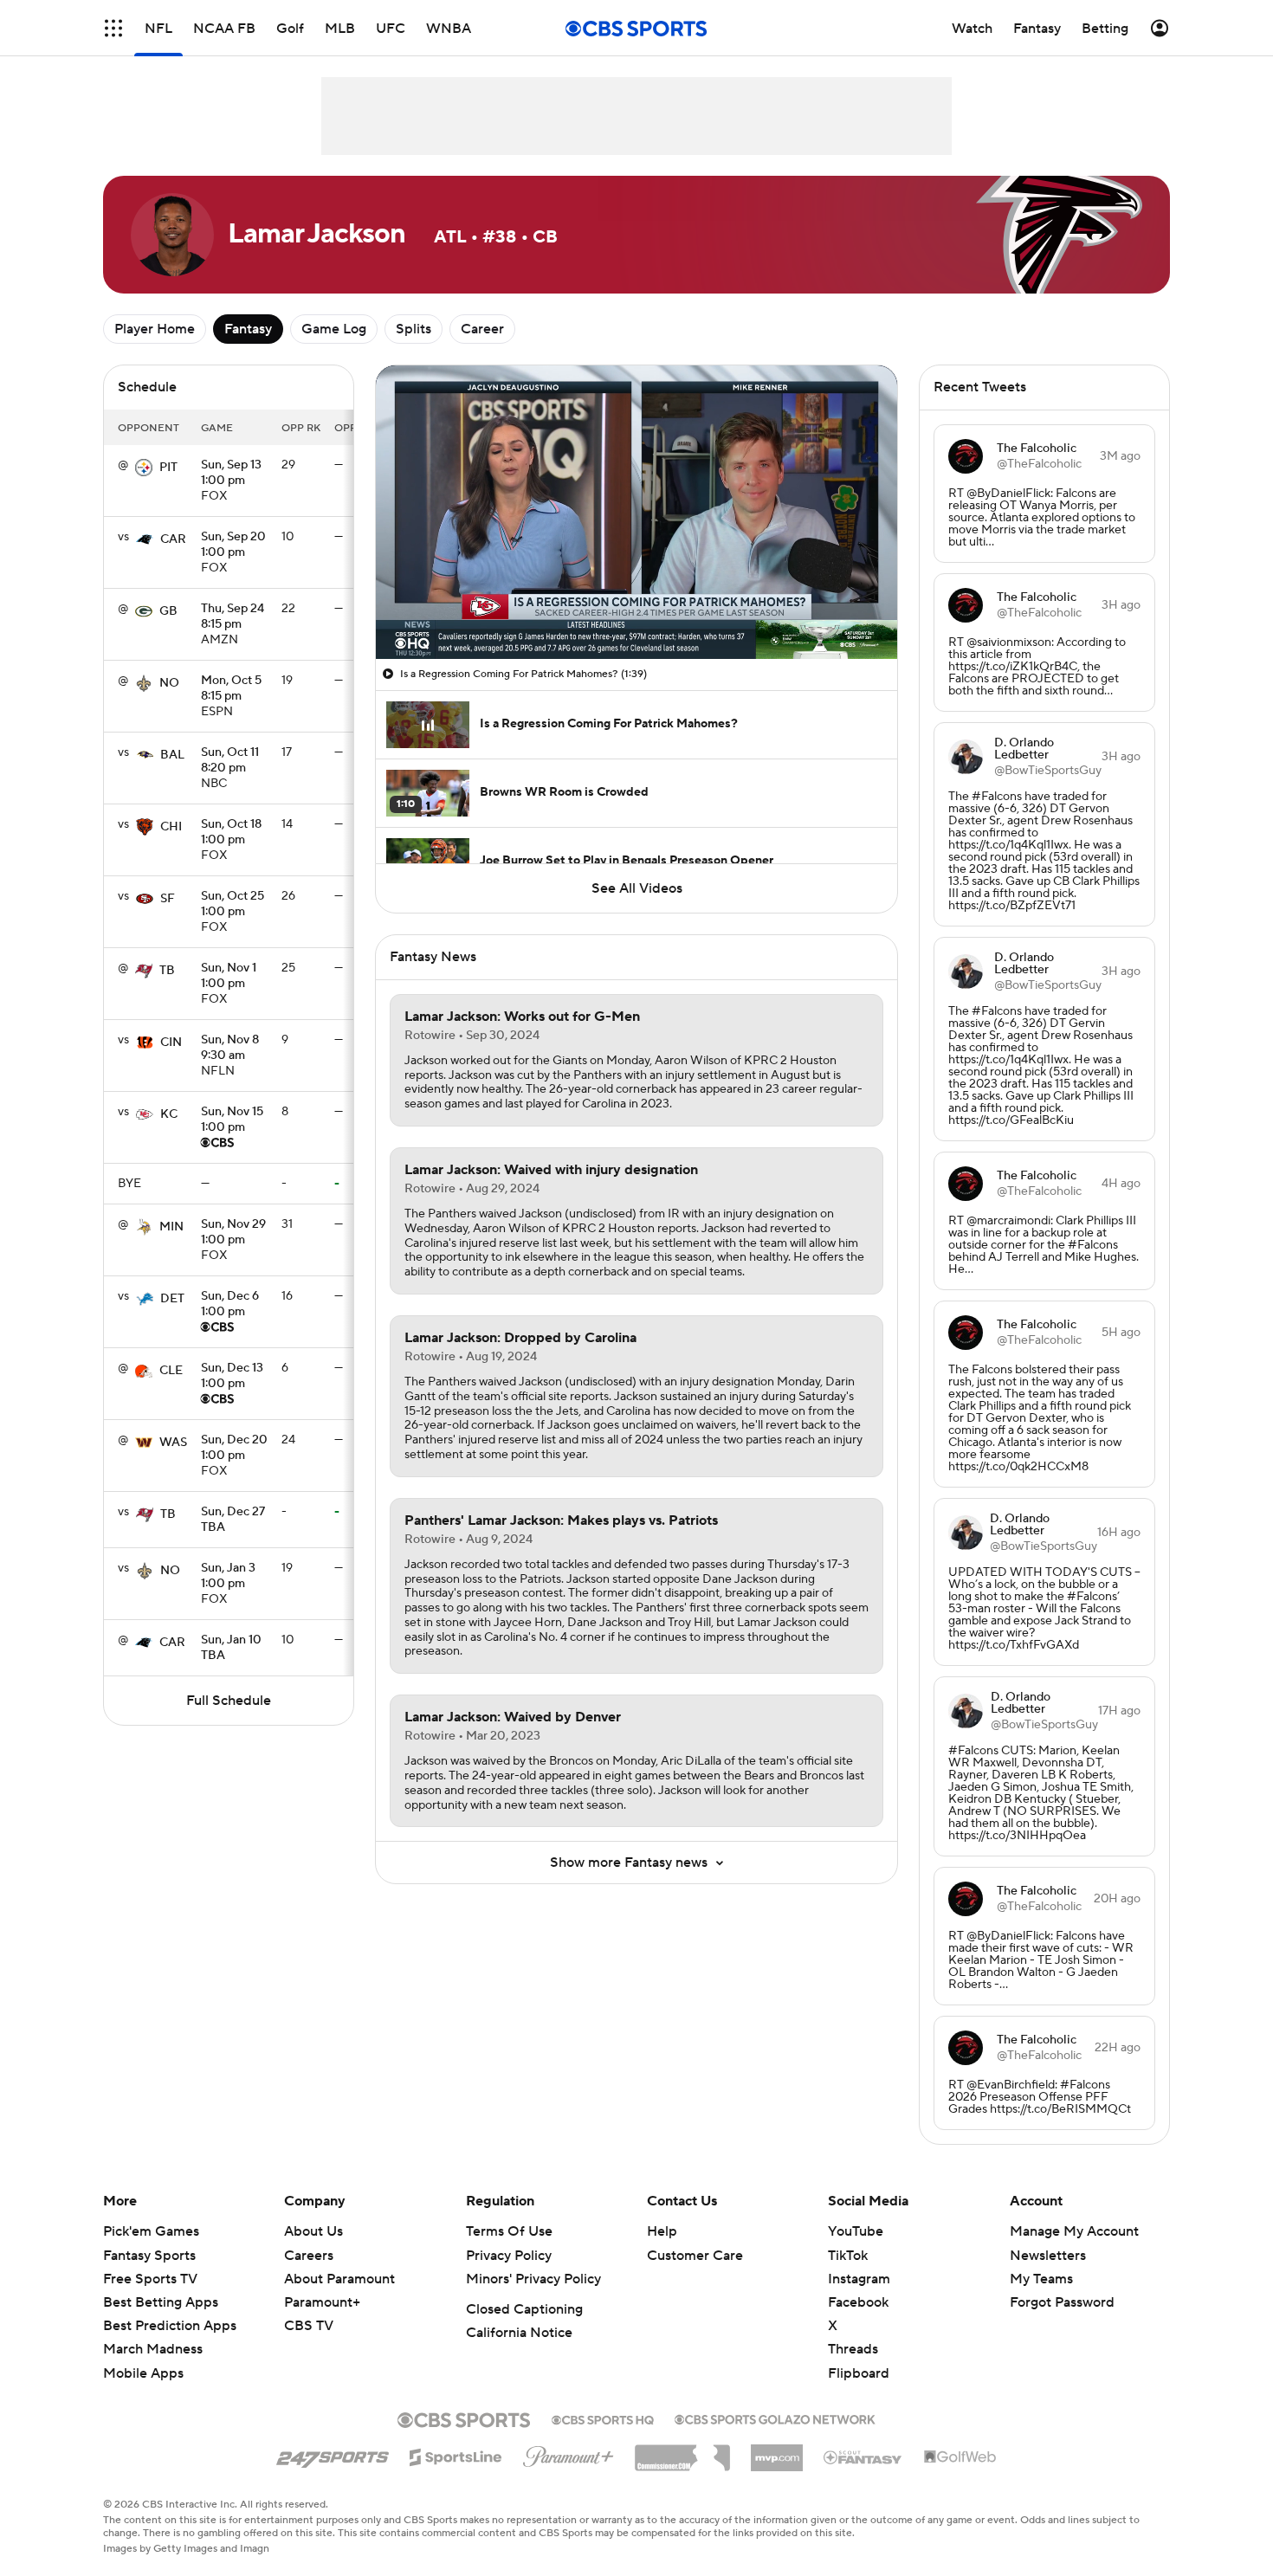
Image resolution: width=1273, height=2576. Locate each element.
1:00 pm (231, 474)
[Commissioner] (682, 2451)
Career (482, 329)
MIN (171, 1227)
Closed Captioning (524, 2309)
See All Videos (637, 888)
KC (169, 1114)
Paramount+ (322, 2302)
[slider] (636, 609)
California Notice (519, 2333)
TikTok (848, 2256)
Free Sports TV (150, 2279)
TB (167, 971)
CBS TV (309, 2326)
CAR (173, 539)
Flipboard (859, 2373)
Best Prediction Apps (170, 2326)
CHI (171, 827)
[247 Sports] (333, 2454)
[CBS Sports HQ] (603, 2418)
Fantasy (248, 329)
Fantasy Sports (149, 2256)
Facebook (858, 2302)
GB (168, 611)
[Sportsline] (456, 2455)
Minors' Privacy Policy (533, 2279)
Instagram (859, 2279)
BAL (172, 755)
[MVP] (777, 2451)
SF (168, 899)
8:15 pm (233, 617)
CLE (171, 1371)
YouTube (856, 2231)
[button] (113, 28)
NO (169, 683)
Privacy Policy (509, 2256)
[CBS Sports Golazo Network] (775, 2418)
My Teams (1041, 2279)
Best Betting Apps (161, 2302)
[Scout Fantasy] (863, 2457)
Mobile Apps (143, 2373)
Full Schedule (229, 1701)
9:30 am (230, 1049)
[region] (636, 512)
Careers (309, 2256)
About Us (313, 2231)
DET (172, 1299)
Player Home (155, 329)
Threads (853, 2349)
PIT (168, 468)
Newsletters (1048, 2256)
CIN (171, 1043)
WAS (173, 1443)
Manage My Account (1074, 2231)
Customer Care (695, 2256)
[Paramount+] (569, 2453)
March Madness (153, 2349)
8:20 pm (230, 761)
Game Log (334, 329)
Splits (414, 329)
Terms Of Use (509, 2231)
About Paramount (339, 2279)
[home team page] (144, 468)
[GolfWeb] (960, 2457)
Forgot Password (1062, 2302)
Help (662, 2231)
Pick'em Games (151, 2231)
